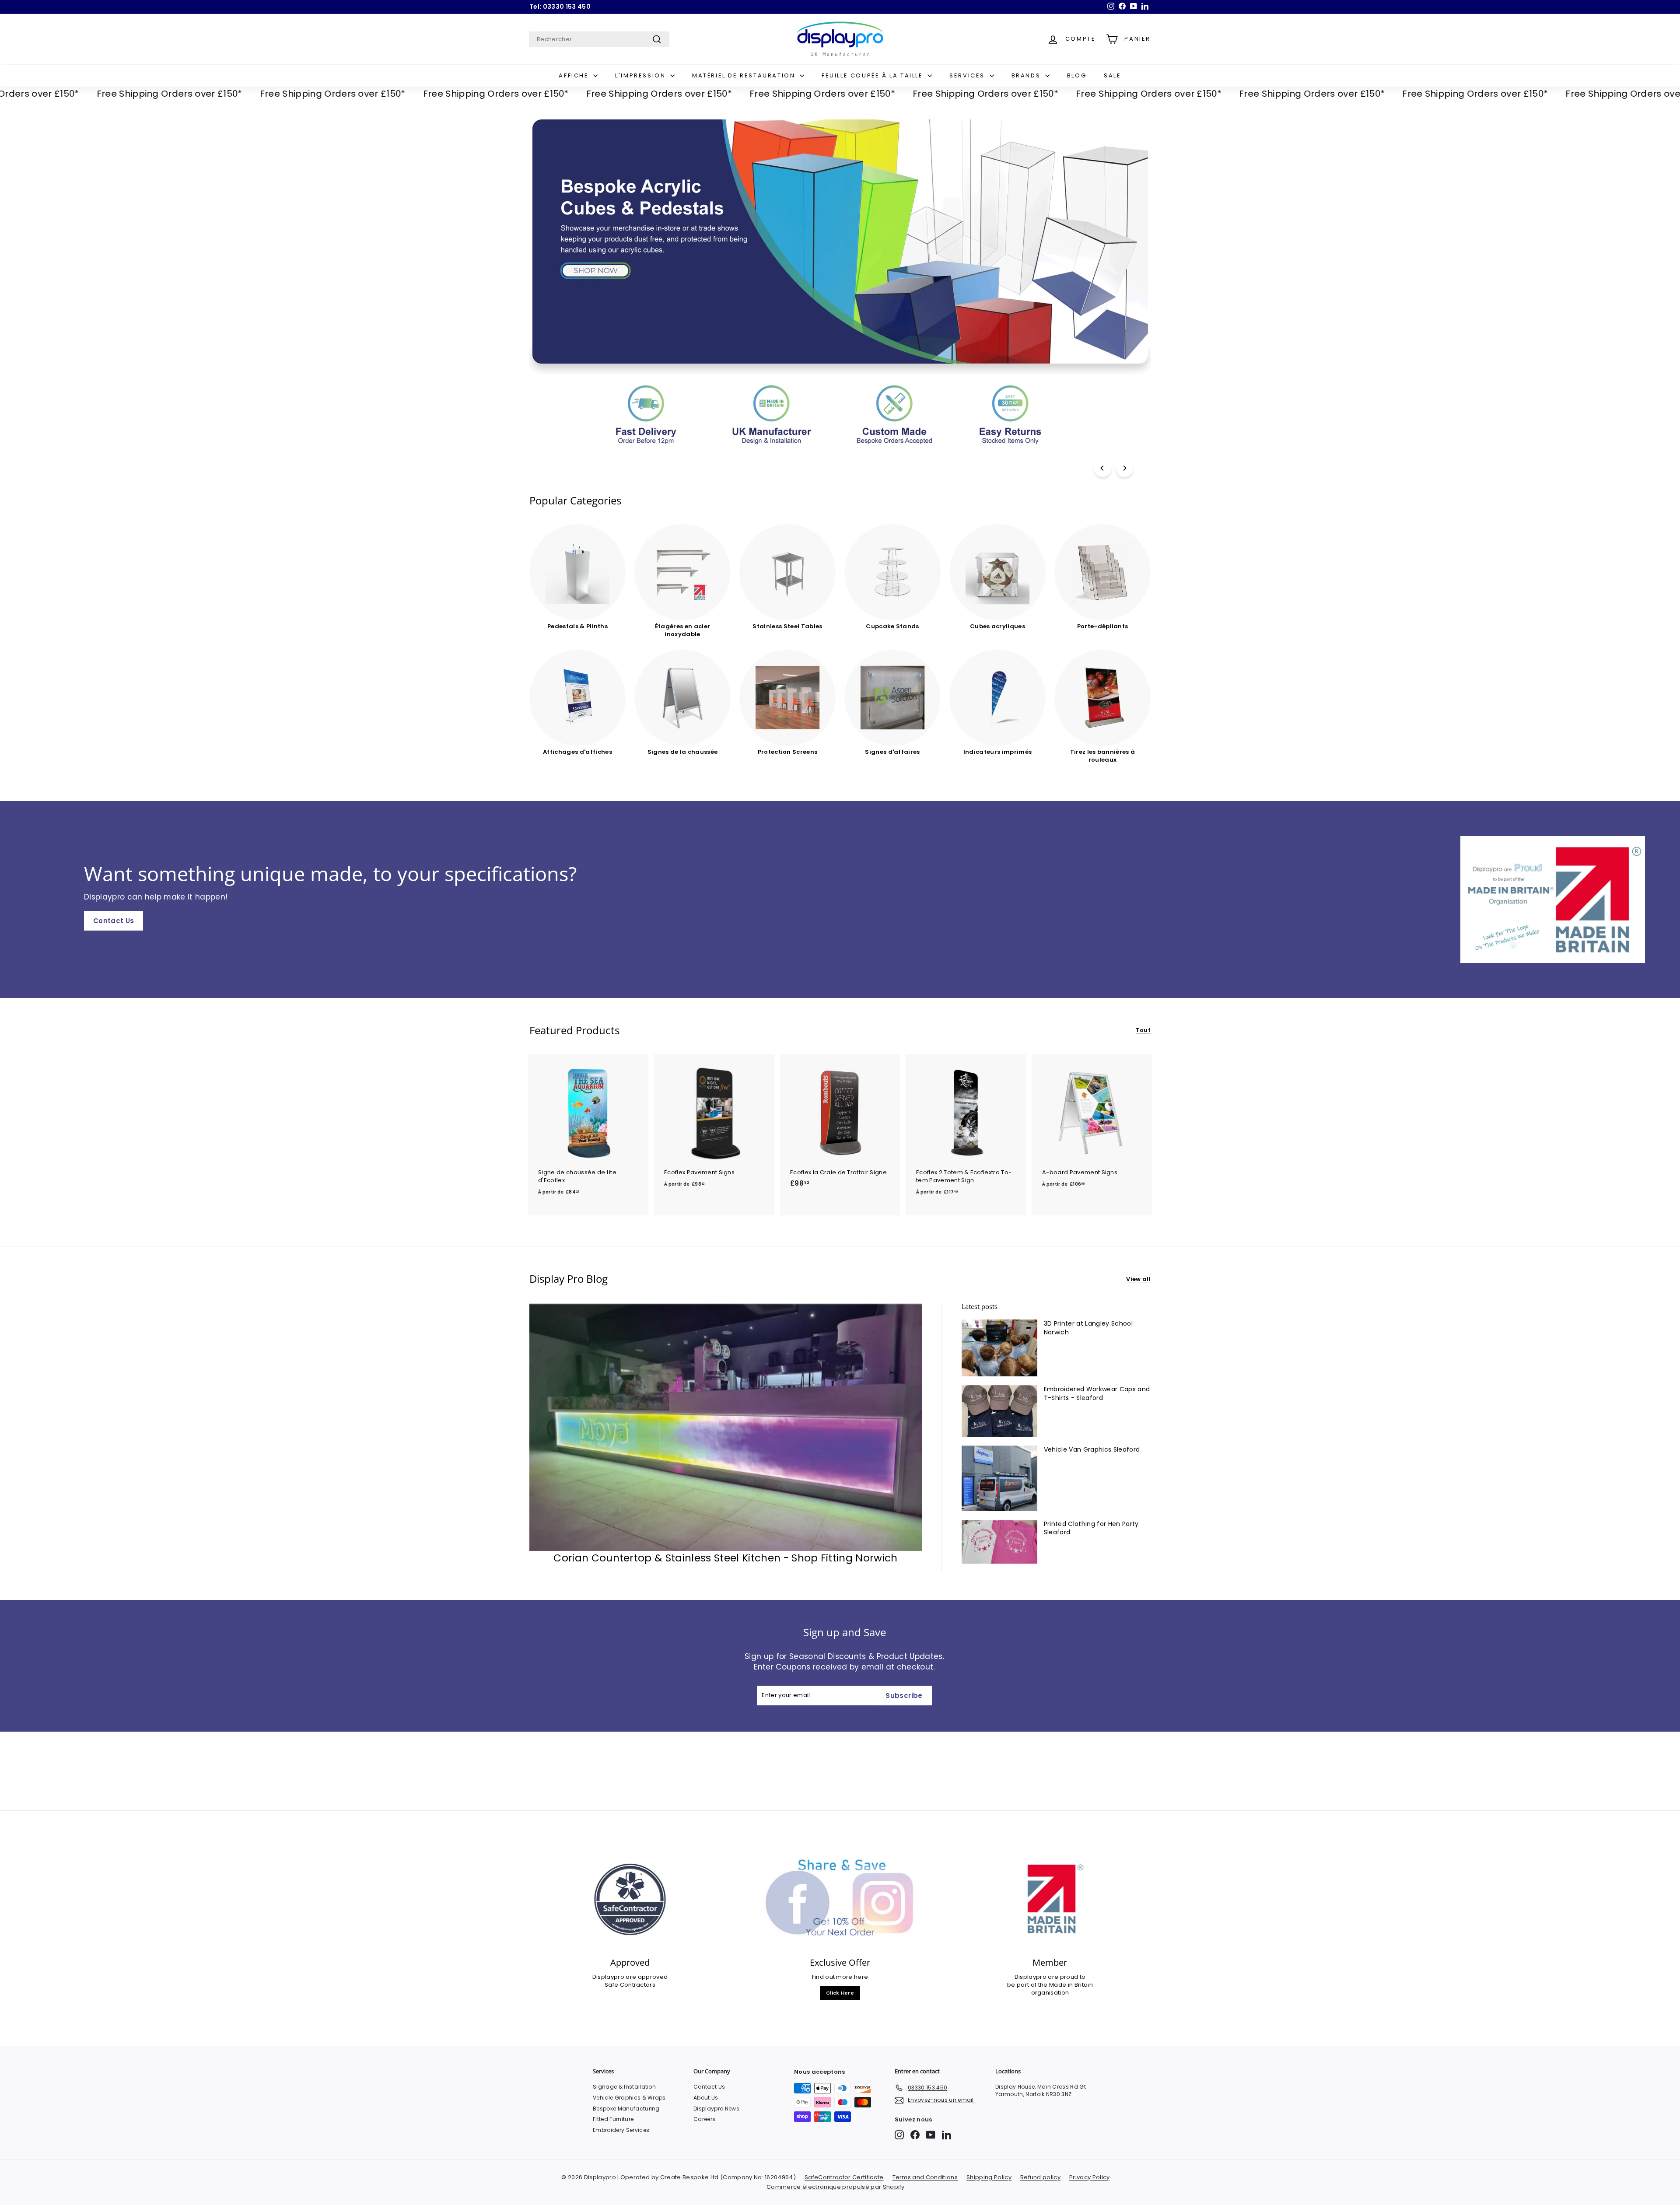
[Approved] (630, 1899)
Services (968, 75)
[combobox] (599, 39)
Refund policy (1040, 2177)
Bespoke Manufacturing (626, 2109)
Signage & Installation (624, 2087)
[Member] (1050, 1899)
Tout (1143, 1030)
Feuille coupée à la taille (873, 75)
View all (1138, 1279)
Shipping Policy (989, 2177)
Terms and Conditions (925, 2177)
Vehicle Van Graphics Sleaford (1092, 1449)
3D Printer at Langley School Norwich (1088, 1328)
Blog (1077, 75)
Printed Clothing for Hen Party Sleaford (1091, 1528)
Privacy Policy (1090, 2177)
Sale (1112, 75)
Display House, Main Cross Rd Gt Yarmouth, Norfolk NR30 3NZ (1041, 2090)
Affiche (575, 75)
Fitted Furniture (613, 2119)
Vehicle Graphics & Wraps (629, 2098)
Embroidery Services (621, 2130)
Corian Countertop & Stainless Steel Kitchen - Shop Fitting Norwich (725, 1558)
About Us (706, 2098)
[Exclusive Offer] (840, 1899)
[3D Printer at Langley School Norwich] (999, 1348)
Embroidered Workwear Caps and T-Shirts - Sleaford (1097, 1393)
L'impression (642, 75)
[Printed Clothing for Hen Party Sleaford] (999, 1542)
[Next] (1124, 468)
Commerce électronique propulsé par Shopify (836, 2187)
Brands (1027, 75)
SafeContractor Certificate (844, 2177)
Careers (704, 2119)
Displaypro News (716, 2109)
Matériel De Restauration (745, 75)
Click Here (840, 1993)
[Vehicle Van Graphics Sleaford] (999, 1478)
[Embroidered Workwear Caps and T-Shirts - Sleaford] (999, 1411)
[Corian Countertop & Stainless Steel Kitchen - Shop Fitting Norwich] (726, 1427)
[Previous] (1102, 468)
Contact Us (114, 921)
